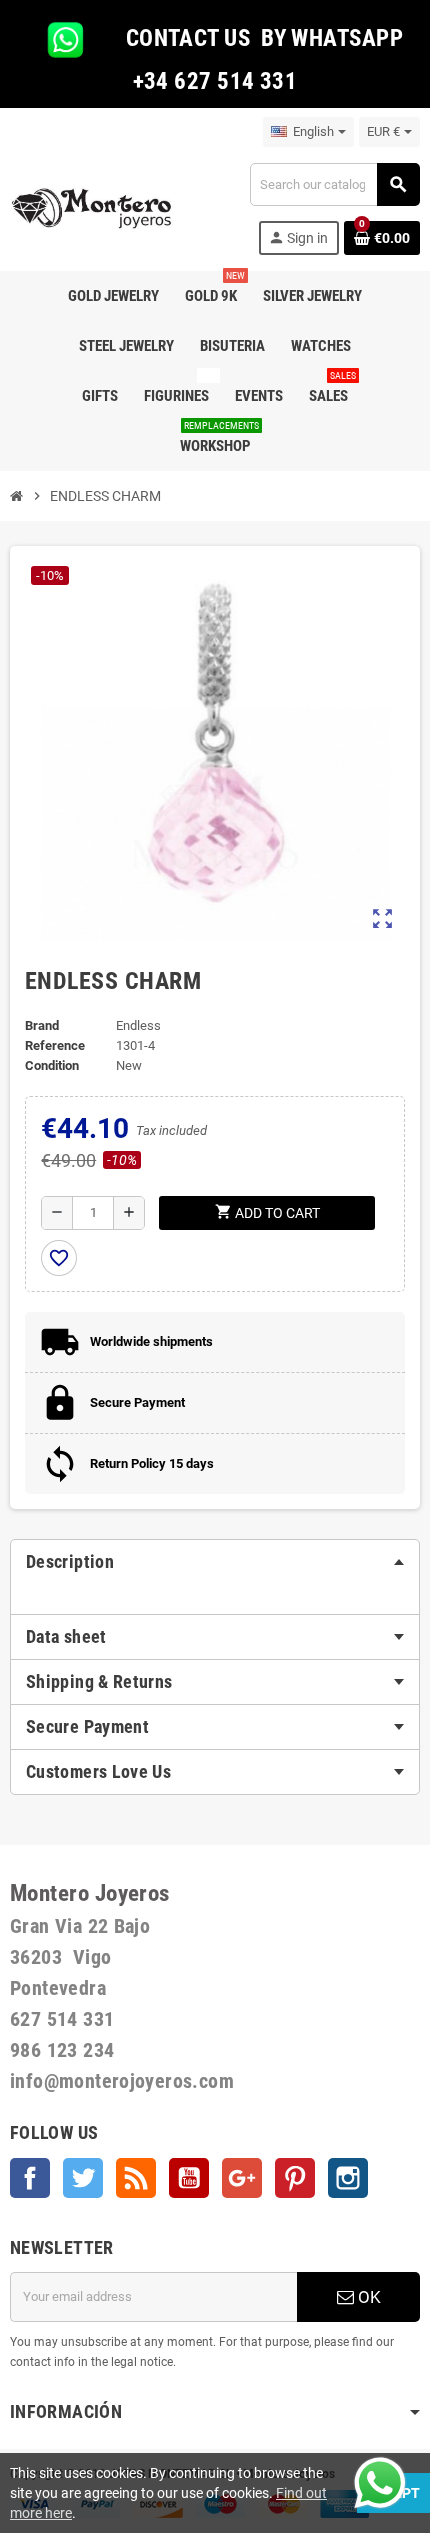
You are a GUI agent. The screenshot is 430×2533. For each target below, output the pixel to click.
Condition (52, 1065)
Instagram (348, 2178)
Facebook (30, 2178)
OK (367, 2297)
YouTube (189, 2178)
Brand (42, 1025)
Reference (55, 1045)
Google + (242, 2178)
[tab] (215, 1562)
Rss (136, 2178)
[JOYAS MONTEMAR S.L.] (92, 207)
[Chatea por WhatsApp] (380, 2481)
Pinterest (295, 2178)
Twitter (83, 2178)
